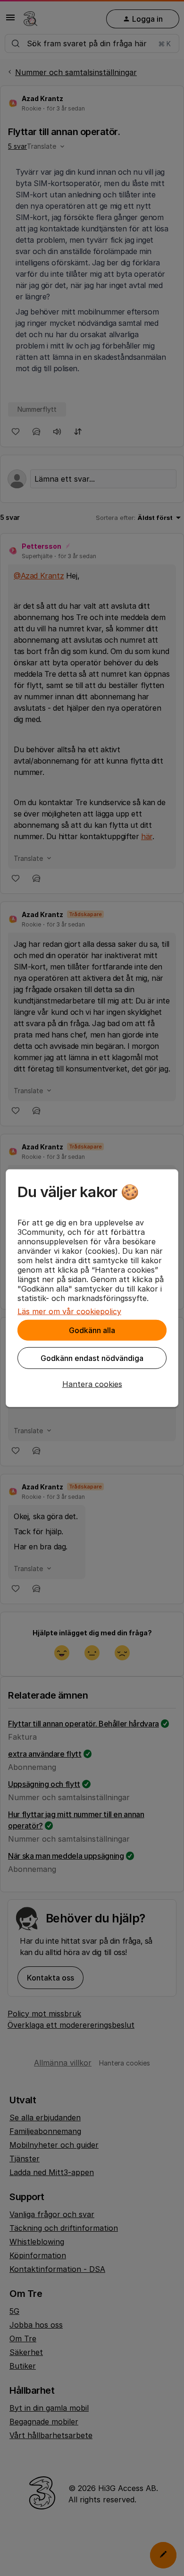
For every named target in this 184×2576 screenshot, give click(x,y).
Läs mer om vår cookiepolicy (69, 1311)
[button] (92, 1384)
